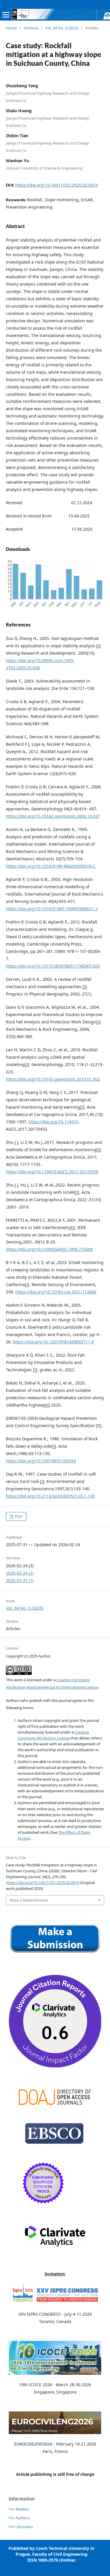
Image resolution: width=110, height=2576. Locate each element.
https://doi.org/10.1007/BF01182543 (41, 1461)
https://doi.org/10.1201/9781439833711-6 (53, 1342)
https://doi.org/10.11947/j (54, 1122)
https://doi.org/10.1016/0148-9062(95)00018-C (51, 866)
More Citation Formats (29, 1900)
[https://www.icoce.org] (55, 2373)
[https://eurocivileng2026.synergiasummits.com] (55, 2432)
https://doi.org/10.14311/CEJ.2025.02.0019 (56, 185)
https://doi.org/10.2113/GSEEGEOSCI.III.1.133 (50, 1496)
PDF (18, 1516)
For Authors (19, 2518)
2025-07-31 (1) (20, 1580)
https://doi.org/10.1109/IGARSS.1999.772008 (49, 1249)
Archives (31, 28)
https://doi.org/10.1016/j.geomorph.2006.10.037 (53, 816)
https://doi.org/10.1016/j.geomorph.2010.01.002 (53, 1079)
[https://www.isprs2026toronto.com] (55, 2303)
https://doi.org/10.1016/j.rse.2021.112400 (56, 1292)
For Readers (19, 2509)
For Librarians (21, 2527)
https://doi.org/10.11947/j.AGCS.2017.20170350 (52, 1172)
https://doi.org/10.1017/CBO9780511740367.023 (53, 966)
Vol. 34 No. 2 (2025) (62, 28)
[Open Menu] (6, 15)
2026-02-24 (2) (20, 1573)
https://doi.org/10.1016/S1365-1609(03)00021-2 (52, 909)
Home (11, 28)
